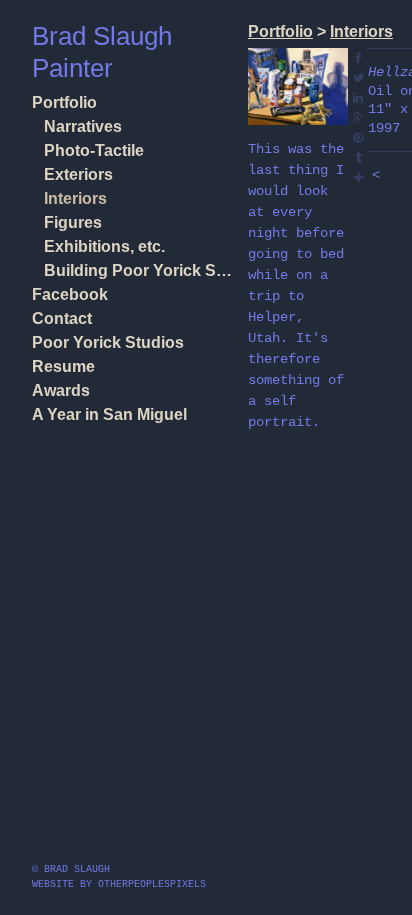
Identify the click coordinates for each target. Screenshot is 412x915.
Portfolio (64, 102)
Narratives (83, 126)
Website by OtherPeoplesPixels (119, 884)
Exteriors (78, 174)
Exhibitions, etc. (104, 246)
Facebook (70, 294)
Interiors (75, 198)
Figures (73, 222)
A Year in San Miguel (109, 414)
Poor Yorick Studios (108, 342)
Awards (61, 390)
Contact (62, 318)
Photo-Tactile (94, 150)
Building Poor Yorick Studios (138, 270)
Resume (63, 366)
